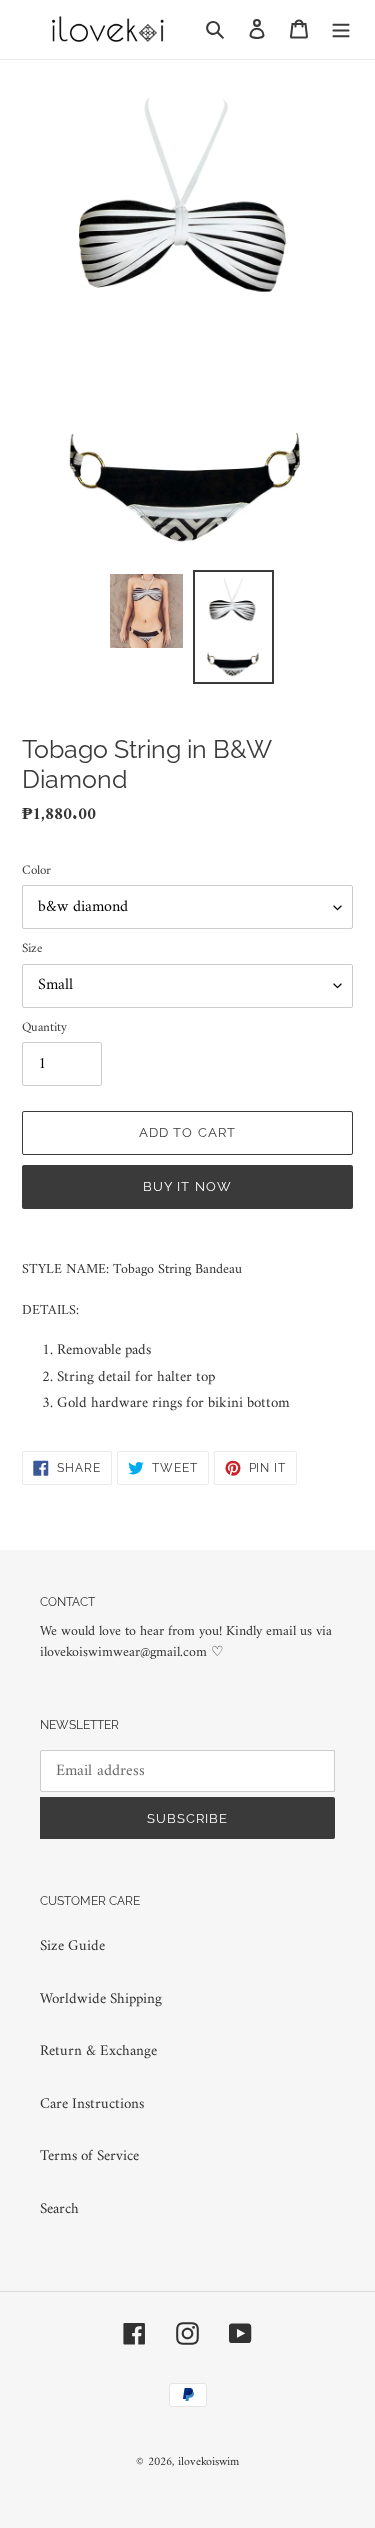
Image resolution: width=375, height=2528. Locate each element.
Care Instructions (92, 2104)
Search (59, 2209)
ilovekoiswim (208, 2462)
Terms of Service (89, 2156)
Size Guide (72, 1946)
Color (36, 871)
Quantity (44, 1028)
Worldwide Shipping (101, 1999)
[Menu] (341, 29)
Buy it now (187, 1186)
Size (32, 949)
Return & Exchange (98, 2051)
